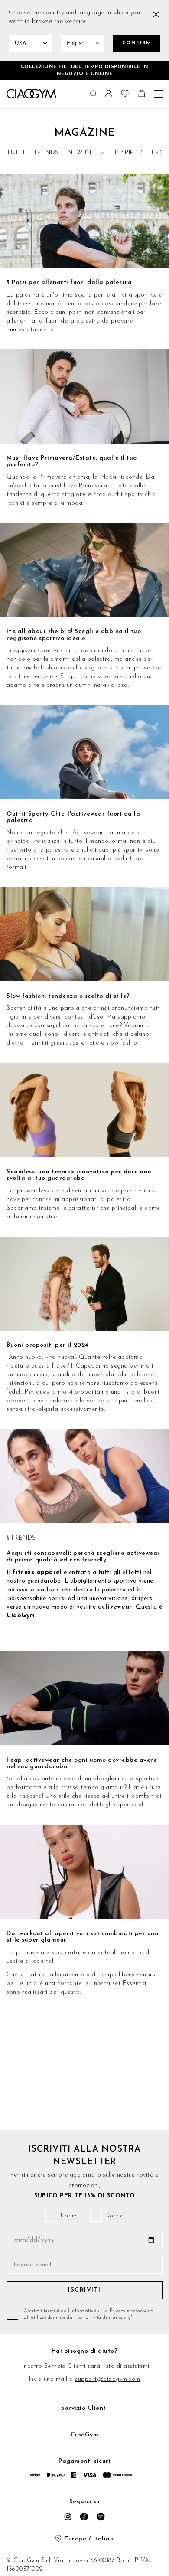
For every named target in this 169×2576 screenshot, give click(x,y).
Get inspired (122, 153)
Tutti (16, 153)
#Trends (21, 1538)
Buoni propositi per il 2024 (48, 1345)
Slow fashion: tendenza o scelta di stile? (68, 996)
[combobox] (11, 92)
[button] (110, 96)
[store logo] (31, 94)
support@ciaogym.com (108, 2379)
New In (80, 153)
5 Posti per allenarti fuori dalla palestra (69, 282)
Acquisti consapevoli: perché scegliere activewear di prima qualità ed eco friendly (83, 1557)
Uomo (69, 2216)
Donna (115, 2216)
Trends (46, 153)
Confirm (137, 43)
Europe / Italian (89, 2539)
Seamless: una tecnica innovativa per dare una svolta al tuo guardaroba (79, 1175)
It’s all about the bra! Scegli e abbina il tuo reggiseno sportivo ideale (74, 635)
